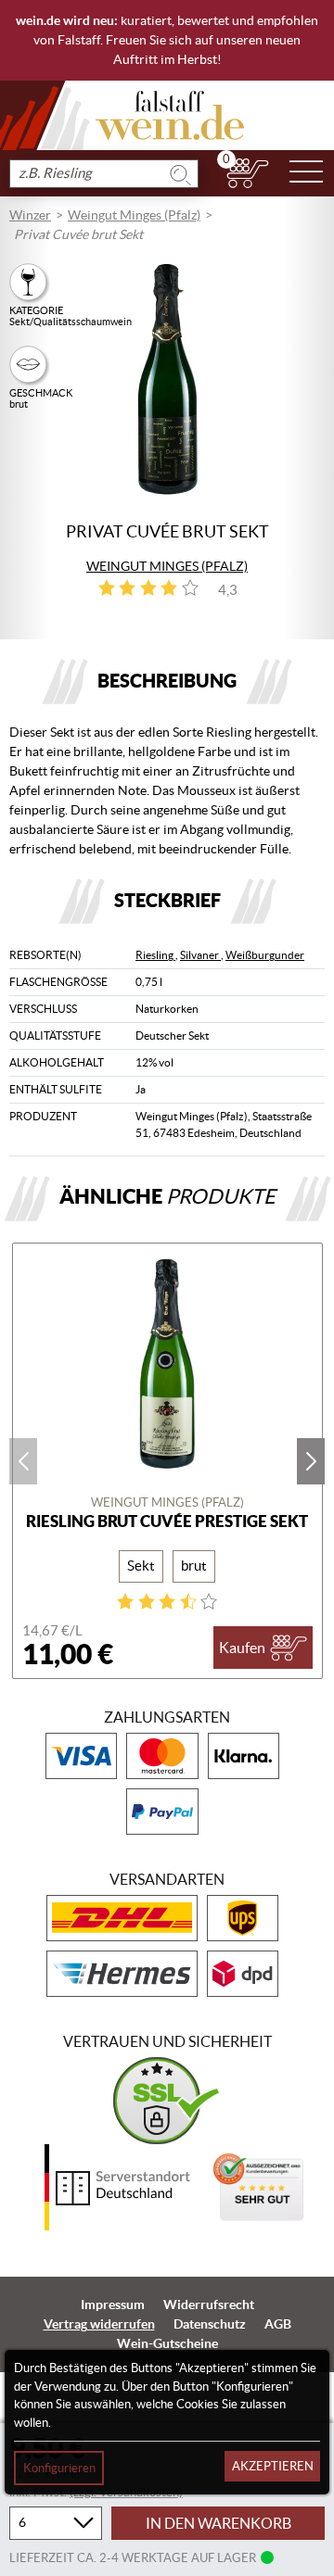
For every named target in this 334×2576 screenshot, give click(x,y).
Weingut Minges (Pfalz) (134, 215)
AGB (278, 2324)
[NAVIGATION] (306, 173)
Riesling (155, 955)
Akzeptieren (273, 2466)
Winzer (30, 215)
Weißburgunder (265, 955)
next (311, 1461)
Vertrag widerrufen (99, 2324)
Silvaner (200, 955)
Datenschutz (210, 2324)
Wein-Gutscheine (167, 2343)
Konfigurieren (59, 2468)
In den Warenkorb (218, 2523)
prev (23, 1461)
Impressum (113, 2305)
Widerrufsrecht (209, 2305)
